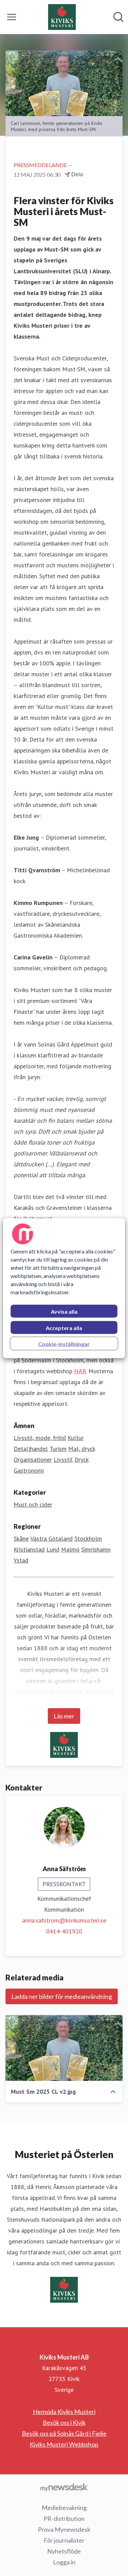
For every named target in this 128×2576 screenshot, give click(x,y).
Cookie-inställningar (64, 1343)
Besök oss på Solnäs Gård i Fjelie (64, 2433)
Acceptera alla (64, 1327)
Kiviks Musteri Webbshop (64, 2444)
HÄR (80, 1371)
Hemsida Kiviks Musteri (64, 2412)
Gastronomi (29, 1470)
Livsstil (63, 1460)
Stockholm (88, 1538)
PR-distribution (64, 2518)
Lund (53, 1549)
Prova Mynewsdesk (64, 2529)
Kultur (76, 1438)
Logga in (64, 2562)
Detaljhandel (31, 1449)
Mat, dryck (82, 1449)
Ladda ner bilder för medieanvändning (62, 1996)
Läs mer (64, 1716)
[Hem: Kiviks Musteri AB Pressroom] (62, 17)
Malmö (70, 1549)
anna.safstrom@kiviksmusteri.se (64, 1920)
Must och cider (33, 1504)
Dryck (81, 1460)
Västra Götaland (52, 1538)
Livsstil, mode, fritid (40, 1438)
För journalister (64, 2540)
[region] (64, 1288)
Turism (58, 1449)
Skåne (21, 1538)
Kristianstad (29, 1549)
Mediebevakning (64, 2508)
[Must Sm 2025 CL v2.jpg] (64, 2048)
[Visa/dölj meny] (12, 17)
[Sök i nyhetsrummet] (118, 17)
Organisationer (33, 1460)
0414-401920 (64, 1931)
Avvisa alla (64, 1311)
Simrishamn (96, 1549)
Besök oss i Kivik (64, 2423)
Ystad (21, 1560)
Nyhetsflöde (64, 2551)
